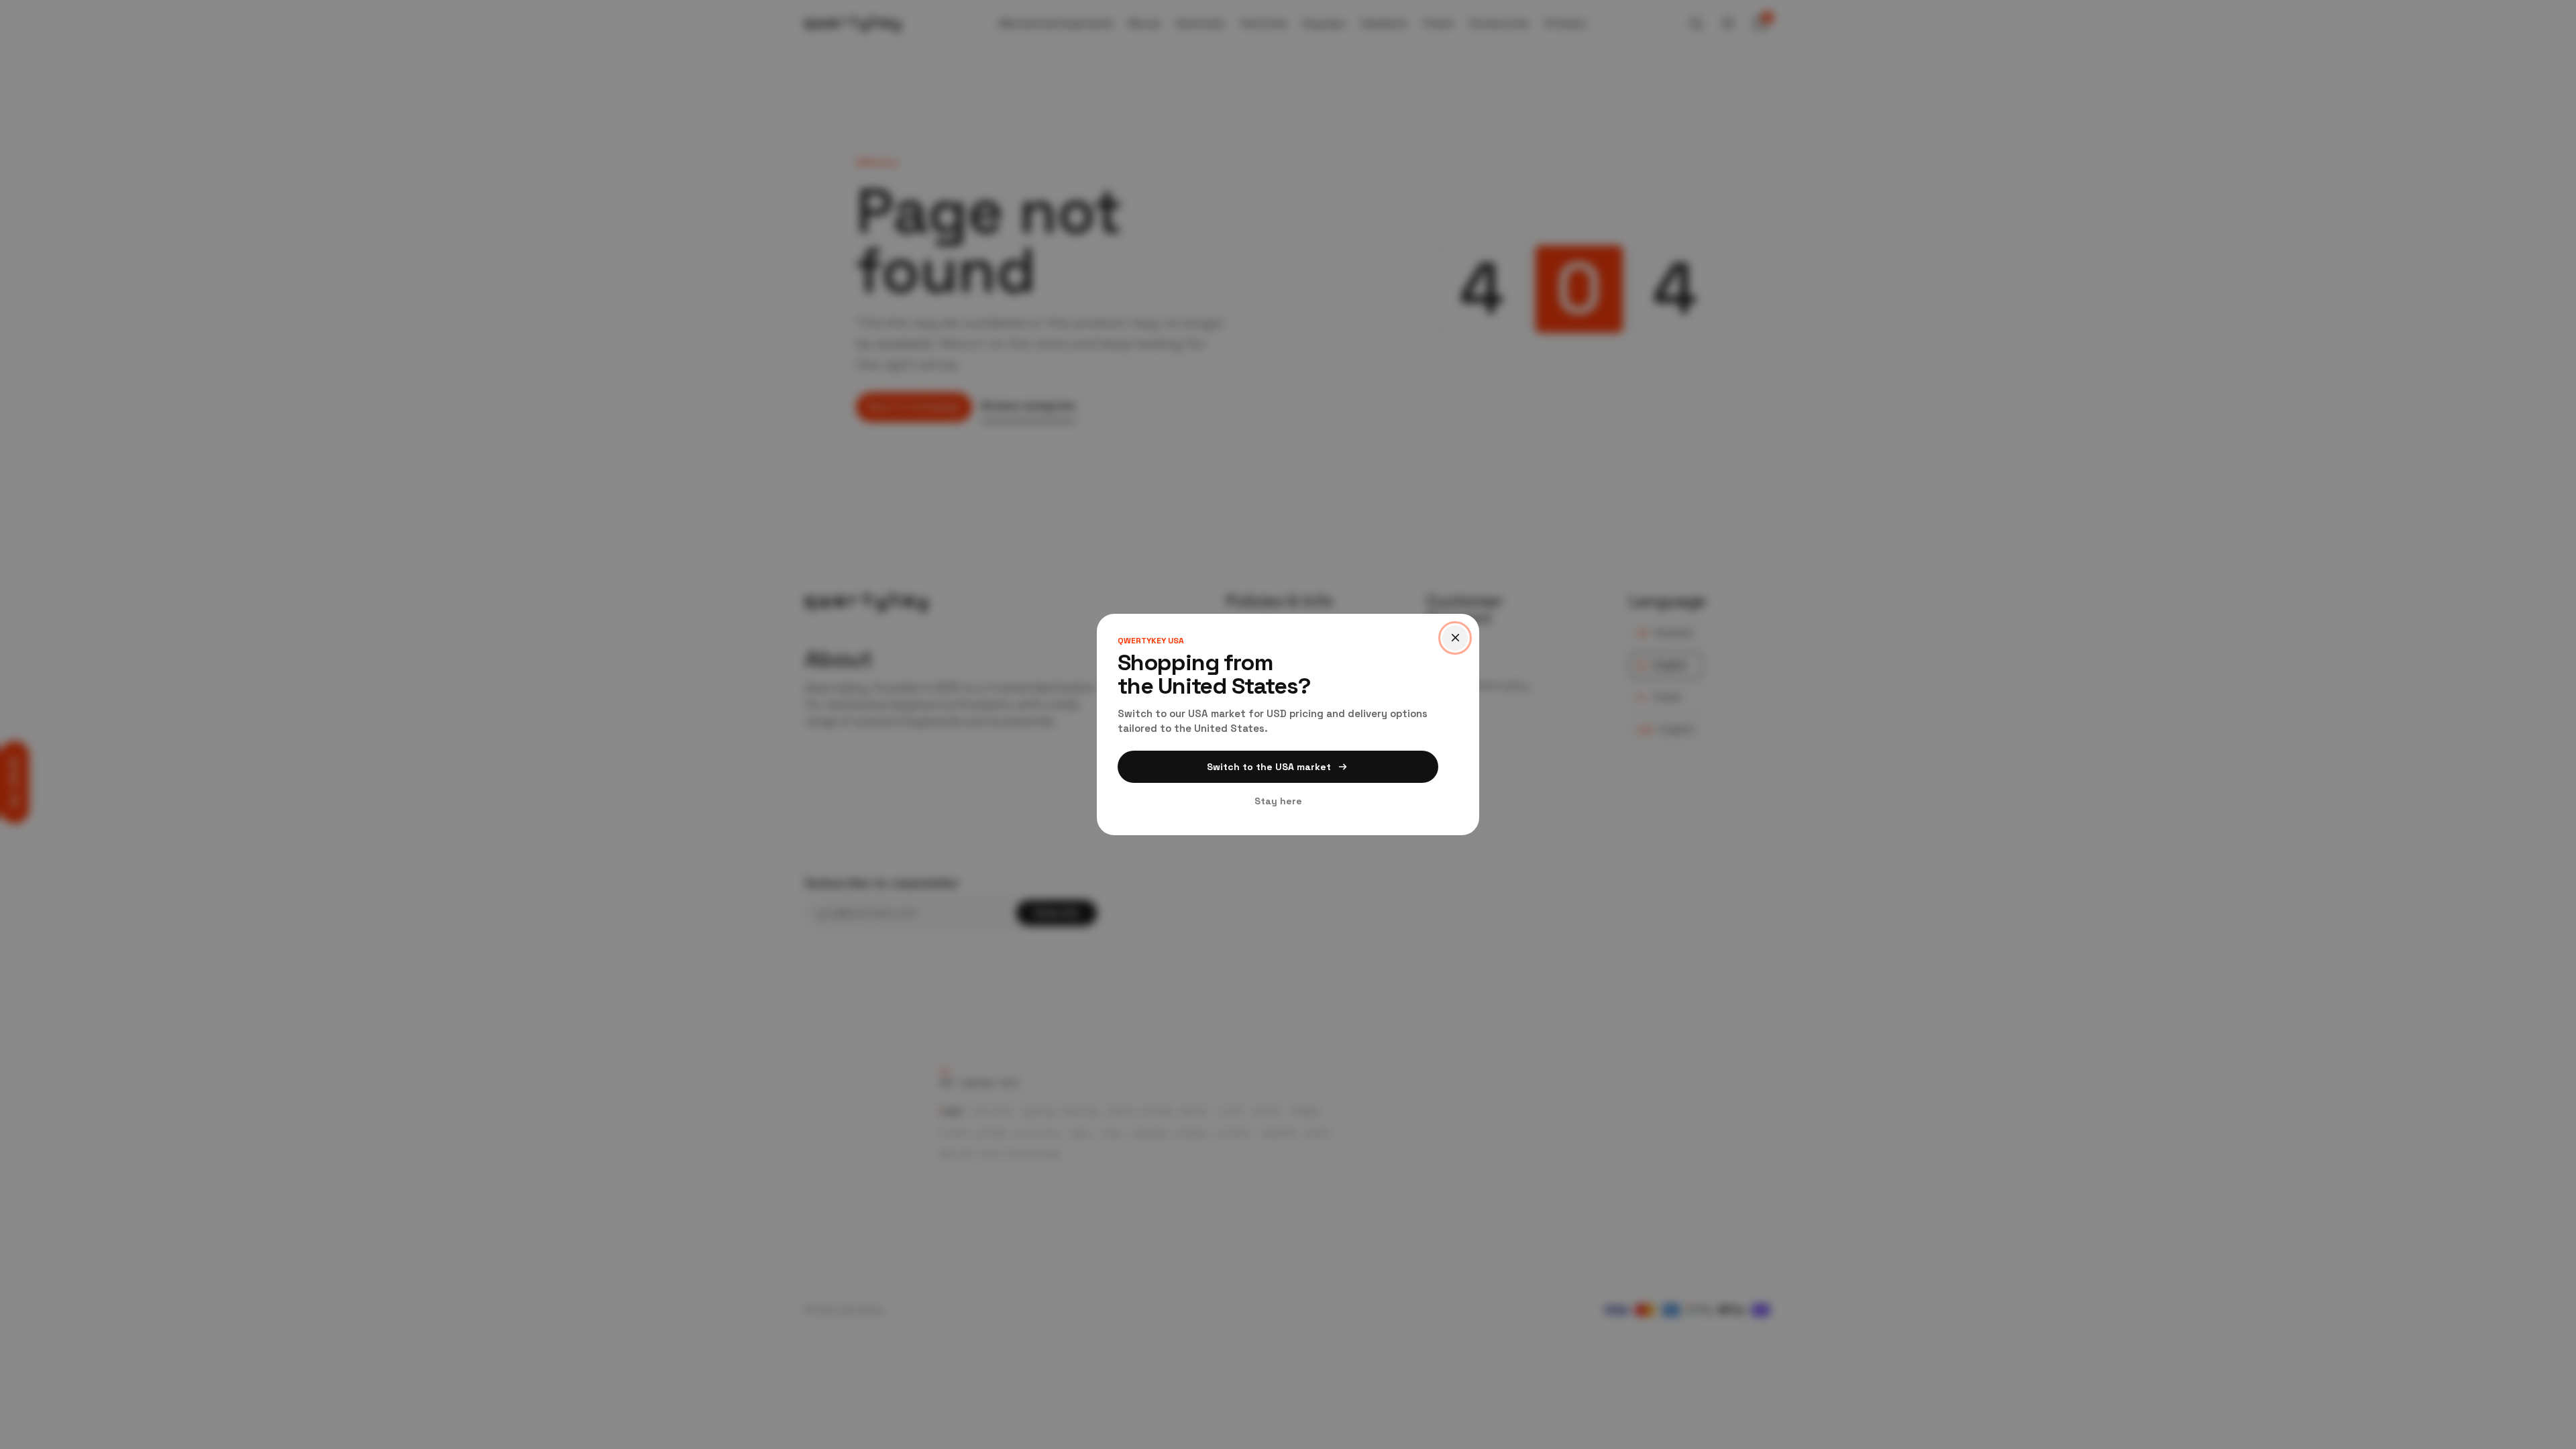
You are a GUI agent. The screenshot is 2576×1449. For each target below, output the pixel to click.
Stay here (1278, 801)
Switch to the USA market (1269, 767)
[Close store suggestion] (1455, 638)
